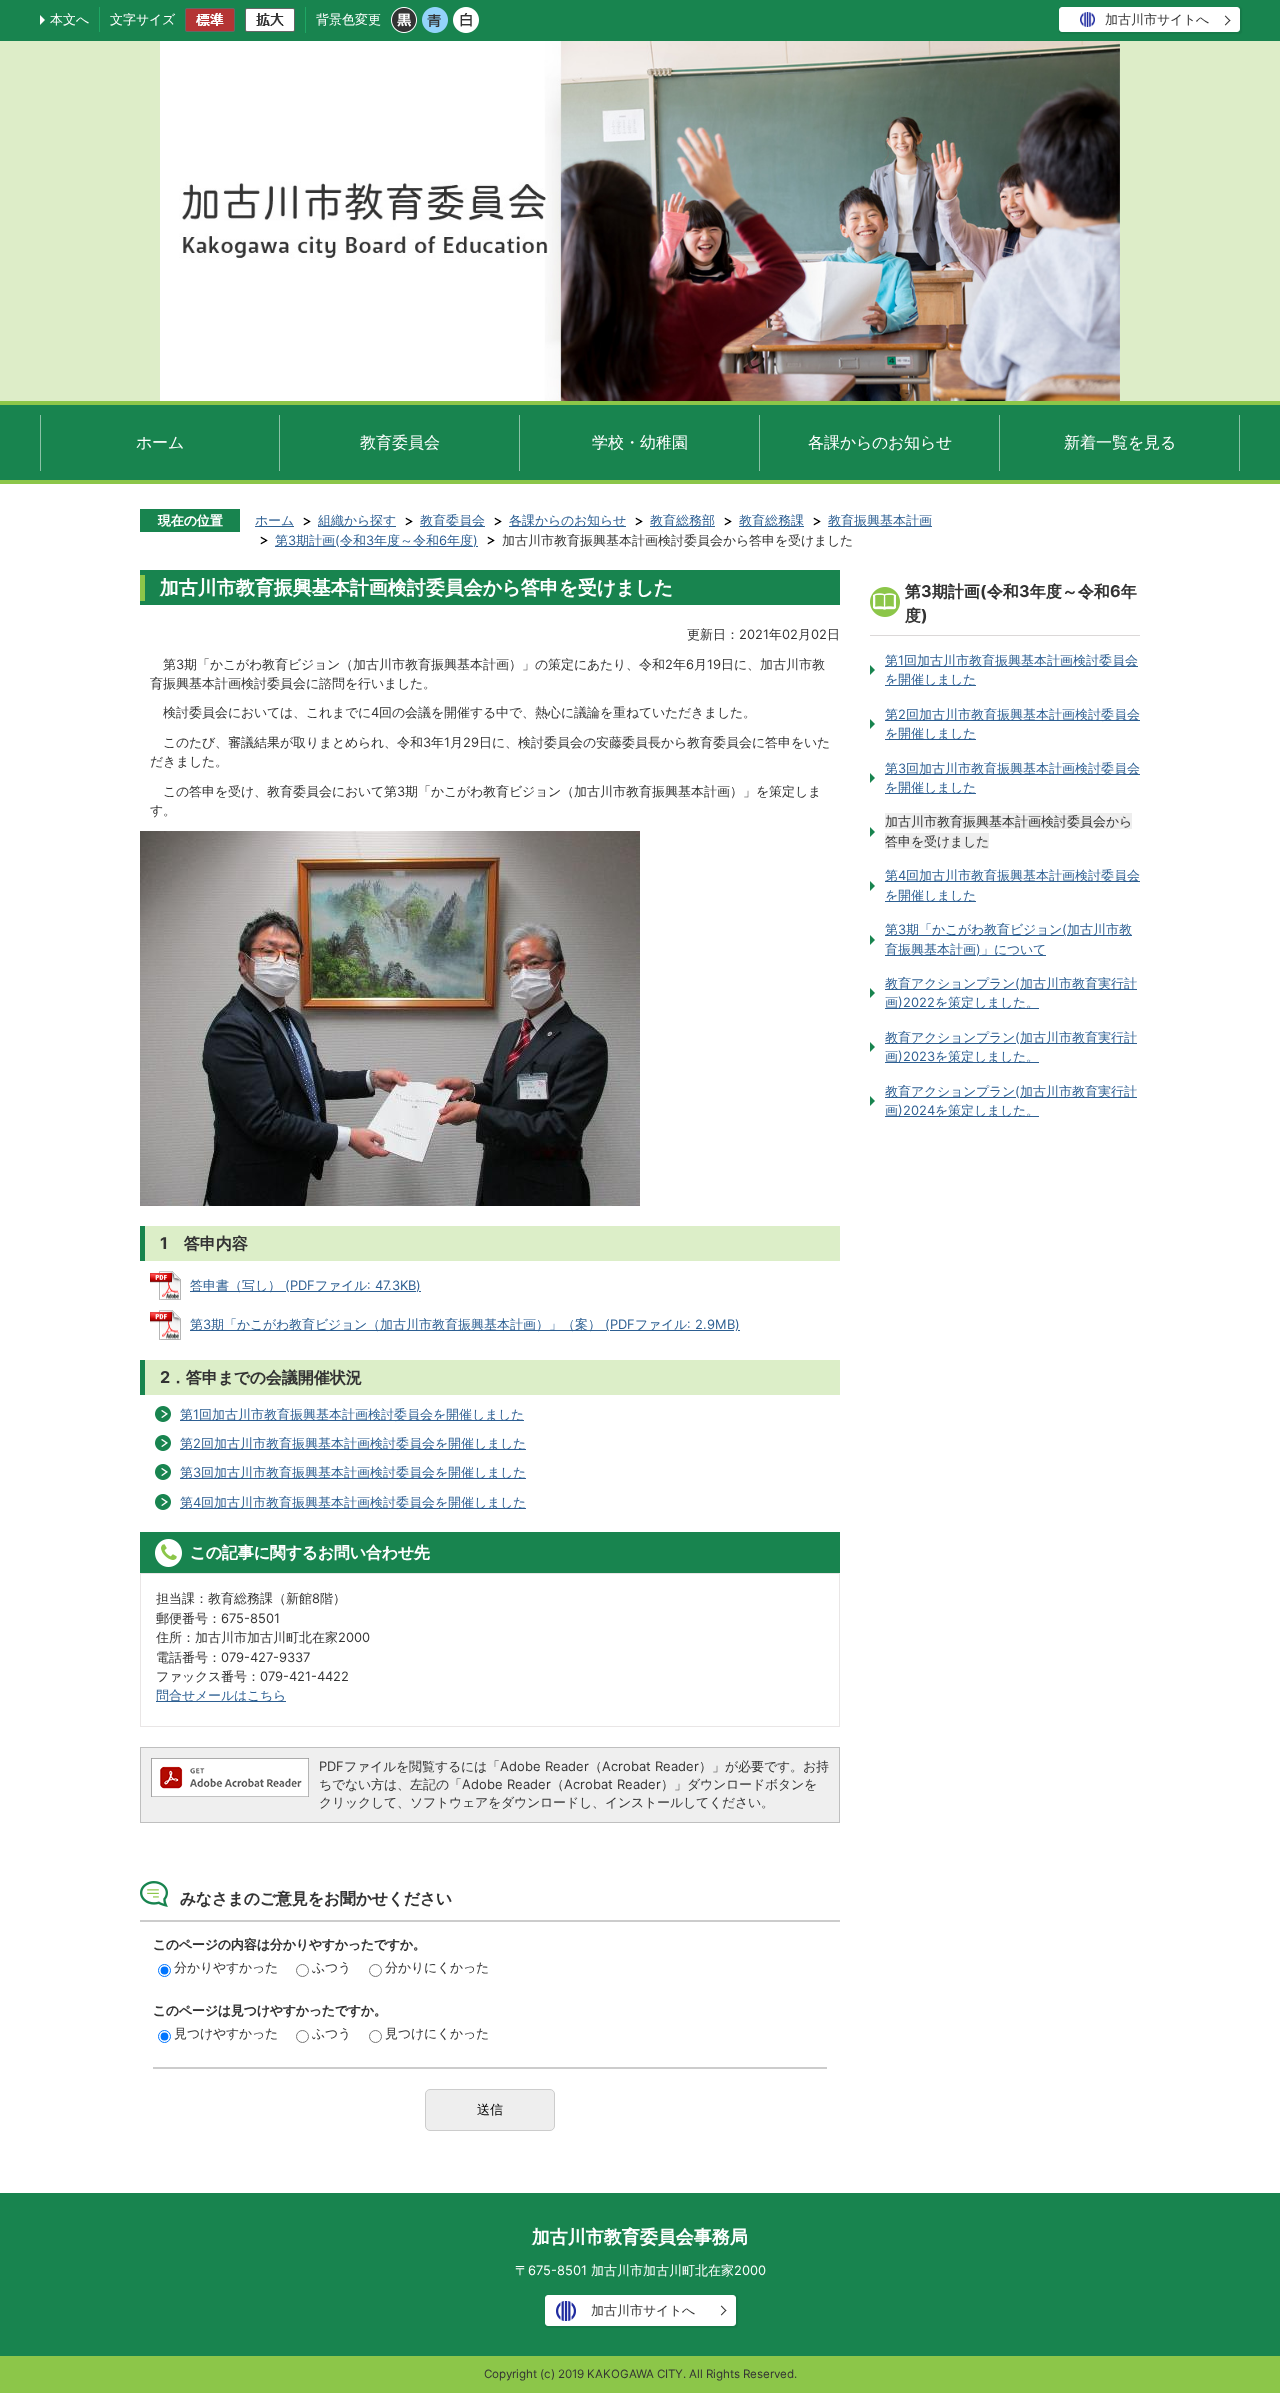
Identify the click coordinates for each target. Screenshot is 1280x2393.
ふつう (331, 1967)
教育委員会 (400, 442)
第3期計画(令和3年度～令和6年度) (376, 540)
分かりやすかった (226, 1967)
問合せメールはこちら (221, 1695)
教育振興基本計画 (880, 520)
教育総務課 (771, 520)
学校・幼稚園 (640, 442)
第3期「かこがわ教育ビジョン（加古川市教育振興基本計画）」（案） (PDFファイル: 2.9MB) (465, 1324)
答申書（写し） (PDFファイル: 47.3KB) (305, 1285)
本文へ (69, 19)
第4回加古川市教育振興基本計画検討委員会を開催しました (353, 1502)
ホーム (160, 442)
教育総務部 (682, 520)
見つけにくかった (437, 2033)
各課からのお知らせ (880, 442)
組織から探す (357, 520)
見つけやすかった (226, 2033)
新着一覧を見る (1120, 442)
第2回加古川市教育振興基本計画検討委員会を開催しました (353, 1443)
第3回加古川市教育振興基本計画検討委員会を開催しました (353, 1472)
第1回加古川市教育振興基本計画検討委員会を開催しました (352, 1414)
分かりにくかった (437, 1967)
